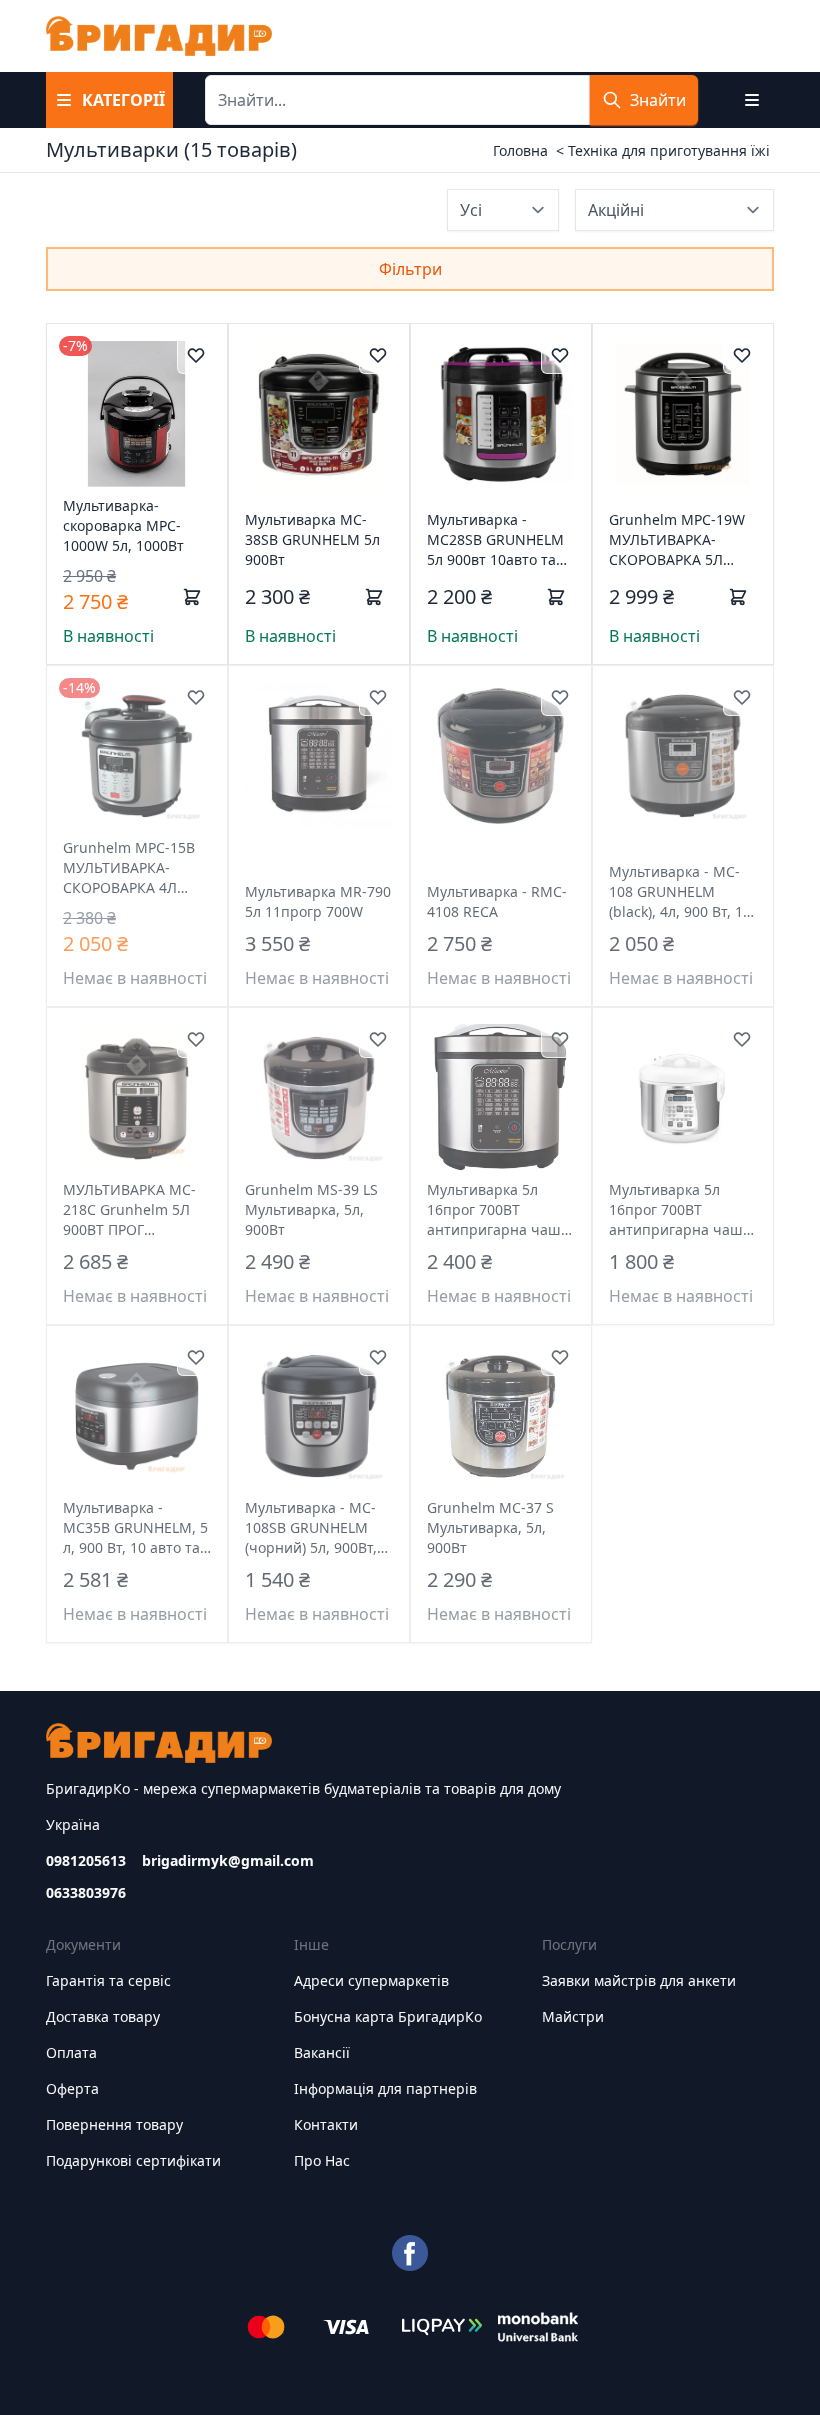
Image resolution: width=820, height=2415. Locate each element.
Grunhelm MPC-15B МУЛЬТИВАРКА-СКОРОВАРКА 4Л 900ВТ (129, 868)
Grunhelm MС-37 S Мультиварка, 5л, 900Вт (490, 1527)
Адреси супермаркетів (371, 1980)
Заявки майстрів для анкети (639, 1980)
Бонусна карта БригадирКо (388, 2016)
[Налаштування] (752, 100)
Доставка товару (103, 2016)
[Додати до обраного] (196, 355)
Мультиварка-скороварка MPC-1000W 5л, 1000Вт (123, 525)
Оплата (71, 2052)
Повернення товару (114, 2124)
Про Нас (322, 2160)
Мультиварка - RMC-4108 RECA (497, 901)
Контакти (326, 2124)
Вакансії (322, 2052)
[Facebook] (410, 2253)
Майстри (573, 2016)
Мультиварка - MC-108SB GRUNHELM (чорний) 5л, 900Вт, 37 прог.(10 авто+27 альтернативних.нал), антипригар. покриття (319, 1528)
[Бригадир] (159, 36)
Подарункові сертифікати (133, 2160)
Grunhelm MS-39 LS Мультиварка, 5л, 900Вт (311, 1209)
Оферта (72, 2088)
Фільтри (410, 269)
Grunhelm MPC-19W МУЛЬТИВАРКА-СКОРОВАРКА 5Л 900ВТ (677, 540)
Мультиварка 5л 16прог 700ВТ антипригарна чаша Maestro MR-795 (498, 1210)
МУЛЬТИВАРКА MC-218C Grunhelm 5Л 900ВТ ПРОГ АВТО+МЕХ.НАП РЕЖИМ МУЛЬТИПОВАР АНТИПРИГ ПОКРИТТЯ (129, 1210)
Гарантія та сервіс (108, 1980)
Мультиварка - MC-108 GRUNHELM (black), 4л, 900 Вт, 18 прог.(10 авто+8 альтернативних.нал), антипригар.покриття (683, 892)
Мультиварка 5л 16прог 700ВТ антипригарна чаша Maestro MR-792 (680, 1210)
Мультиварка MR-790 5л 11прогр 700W (318, 901)
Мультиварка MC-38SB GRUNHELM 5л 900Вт (312, 539)
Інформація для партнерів (385, 2088)
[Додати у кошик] (192, 597)
